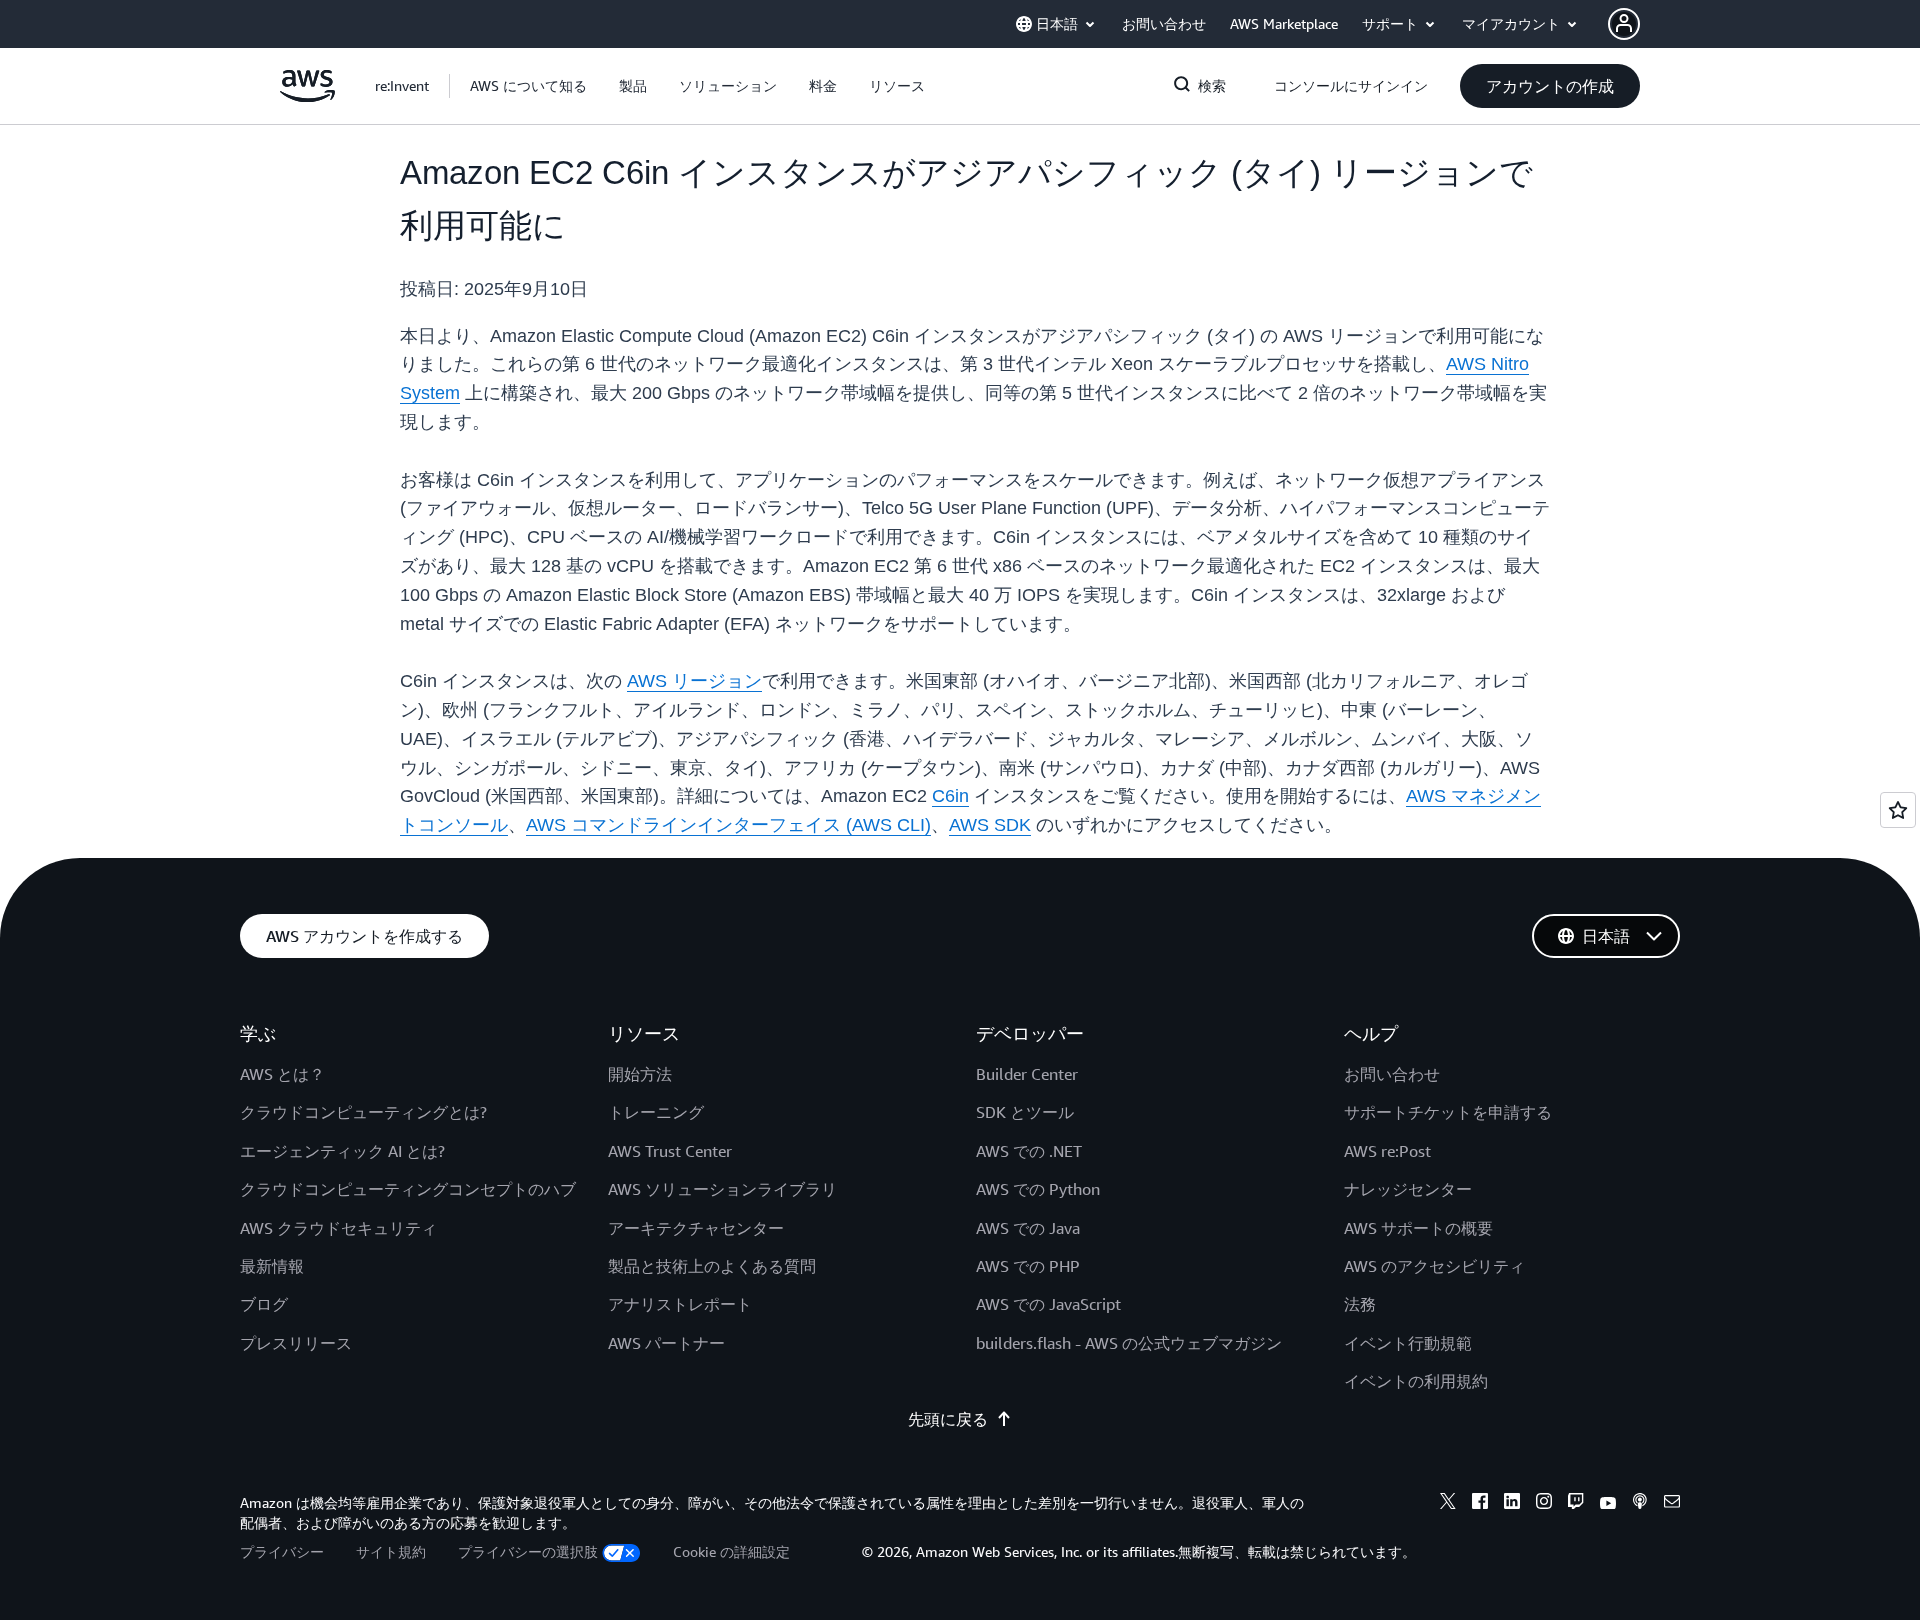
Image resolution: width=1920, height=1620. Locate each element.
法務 (1360, 1304)
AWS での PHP (1028, 1266)
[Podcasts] (1640, 1504)
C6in (950, 796)
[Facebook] (1480, 1504)
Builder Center (1027, 1074)
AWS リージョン (694, 681)
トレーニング (656, 1112)
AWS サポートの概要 (1418, 1228)
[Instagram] (1544, 1504)
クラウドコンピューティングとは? (363, 1112)
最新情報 (272, 1266)
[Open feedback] (1898, 810)
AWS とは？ (282, 1074)
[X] (1448, 1504)
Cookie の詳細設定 (731, 1551)
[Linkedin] (1512, 1504)
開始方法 (640, 1074)
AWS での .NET (1029, 1151)
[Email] (1672, 1504)
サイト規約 (391, 1551)
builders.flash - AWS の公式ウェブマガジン (1129, 1343)
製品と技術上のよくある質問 (712, 1266)
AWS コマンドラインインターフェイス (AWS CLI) (728, 825)
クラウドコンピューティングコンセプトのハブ (408, 1189)
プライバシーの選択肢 (528, 1551)
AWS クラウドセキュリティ (338, 1228)
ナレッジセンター (1408, 1189)
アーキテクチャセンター (696, 1228)
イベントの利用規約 (1416, 1381)
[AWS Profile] (1624, 24)
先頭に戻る (948, 1419)
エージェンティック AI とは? (342, 1151)
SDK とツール (1025, 1112)
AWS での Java (1028, 1228)
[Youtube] (1608, 1504)
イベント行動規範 (1408, 1343)
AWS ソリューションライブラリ (722, 1189)
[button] (528, 86)
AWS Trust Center (670, 1151)
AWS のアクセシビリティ (1434, 1266)
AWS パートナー (666, 1343)
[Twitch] (1576, 1504)
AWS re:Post (1387, 1151)
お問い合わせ (1392, 1074)
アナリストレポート (680, 1304)
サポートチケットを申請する (1448, 1112)
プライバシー (282, 1551)
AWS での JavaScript (1048, 1304)
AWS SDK (990, 825)
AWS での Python (1038, 1189)
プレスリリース (296, 1343)
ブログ (264, 1304)
